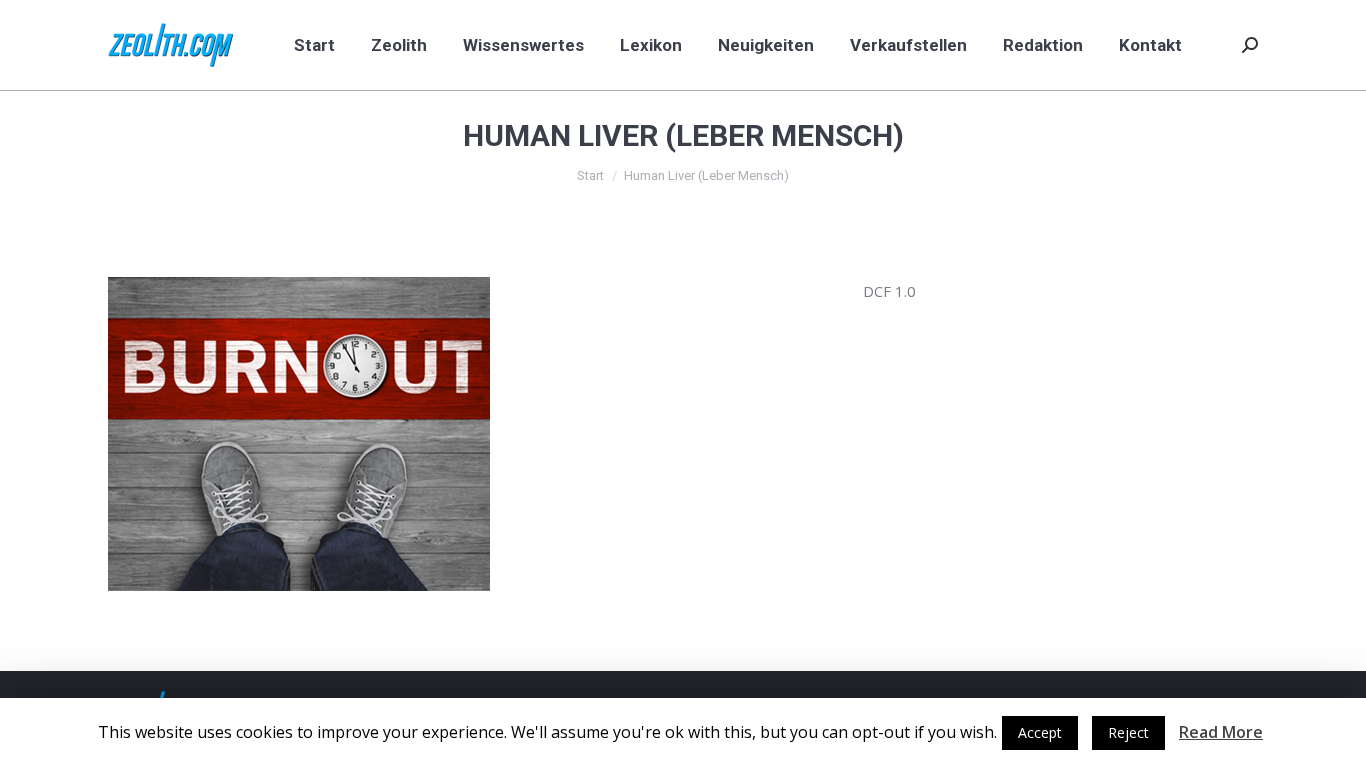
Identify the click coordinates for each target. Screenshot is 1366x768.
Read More (1221, 732)
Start (590, 175)
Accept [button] (1040, 732)
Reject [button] (1128, 732)
